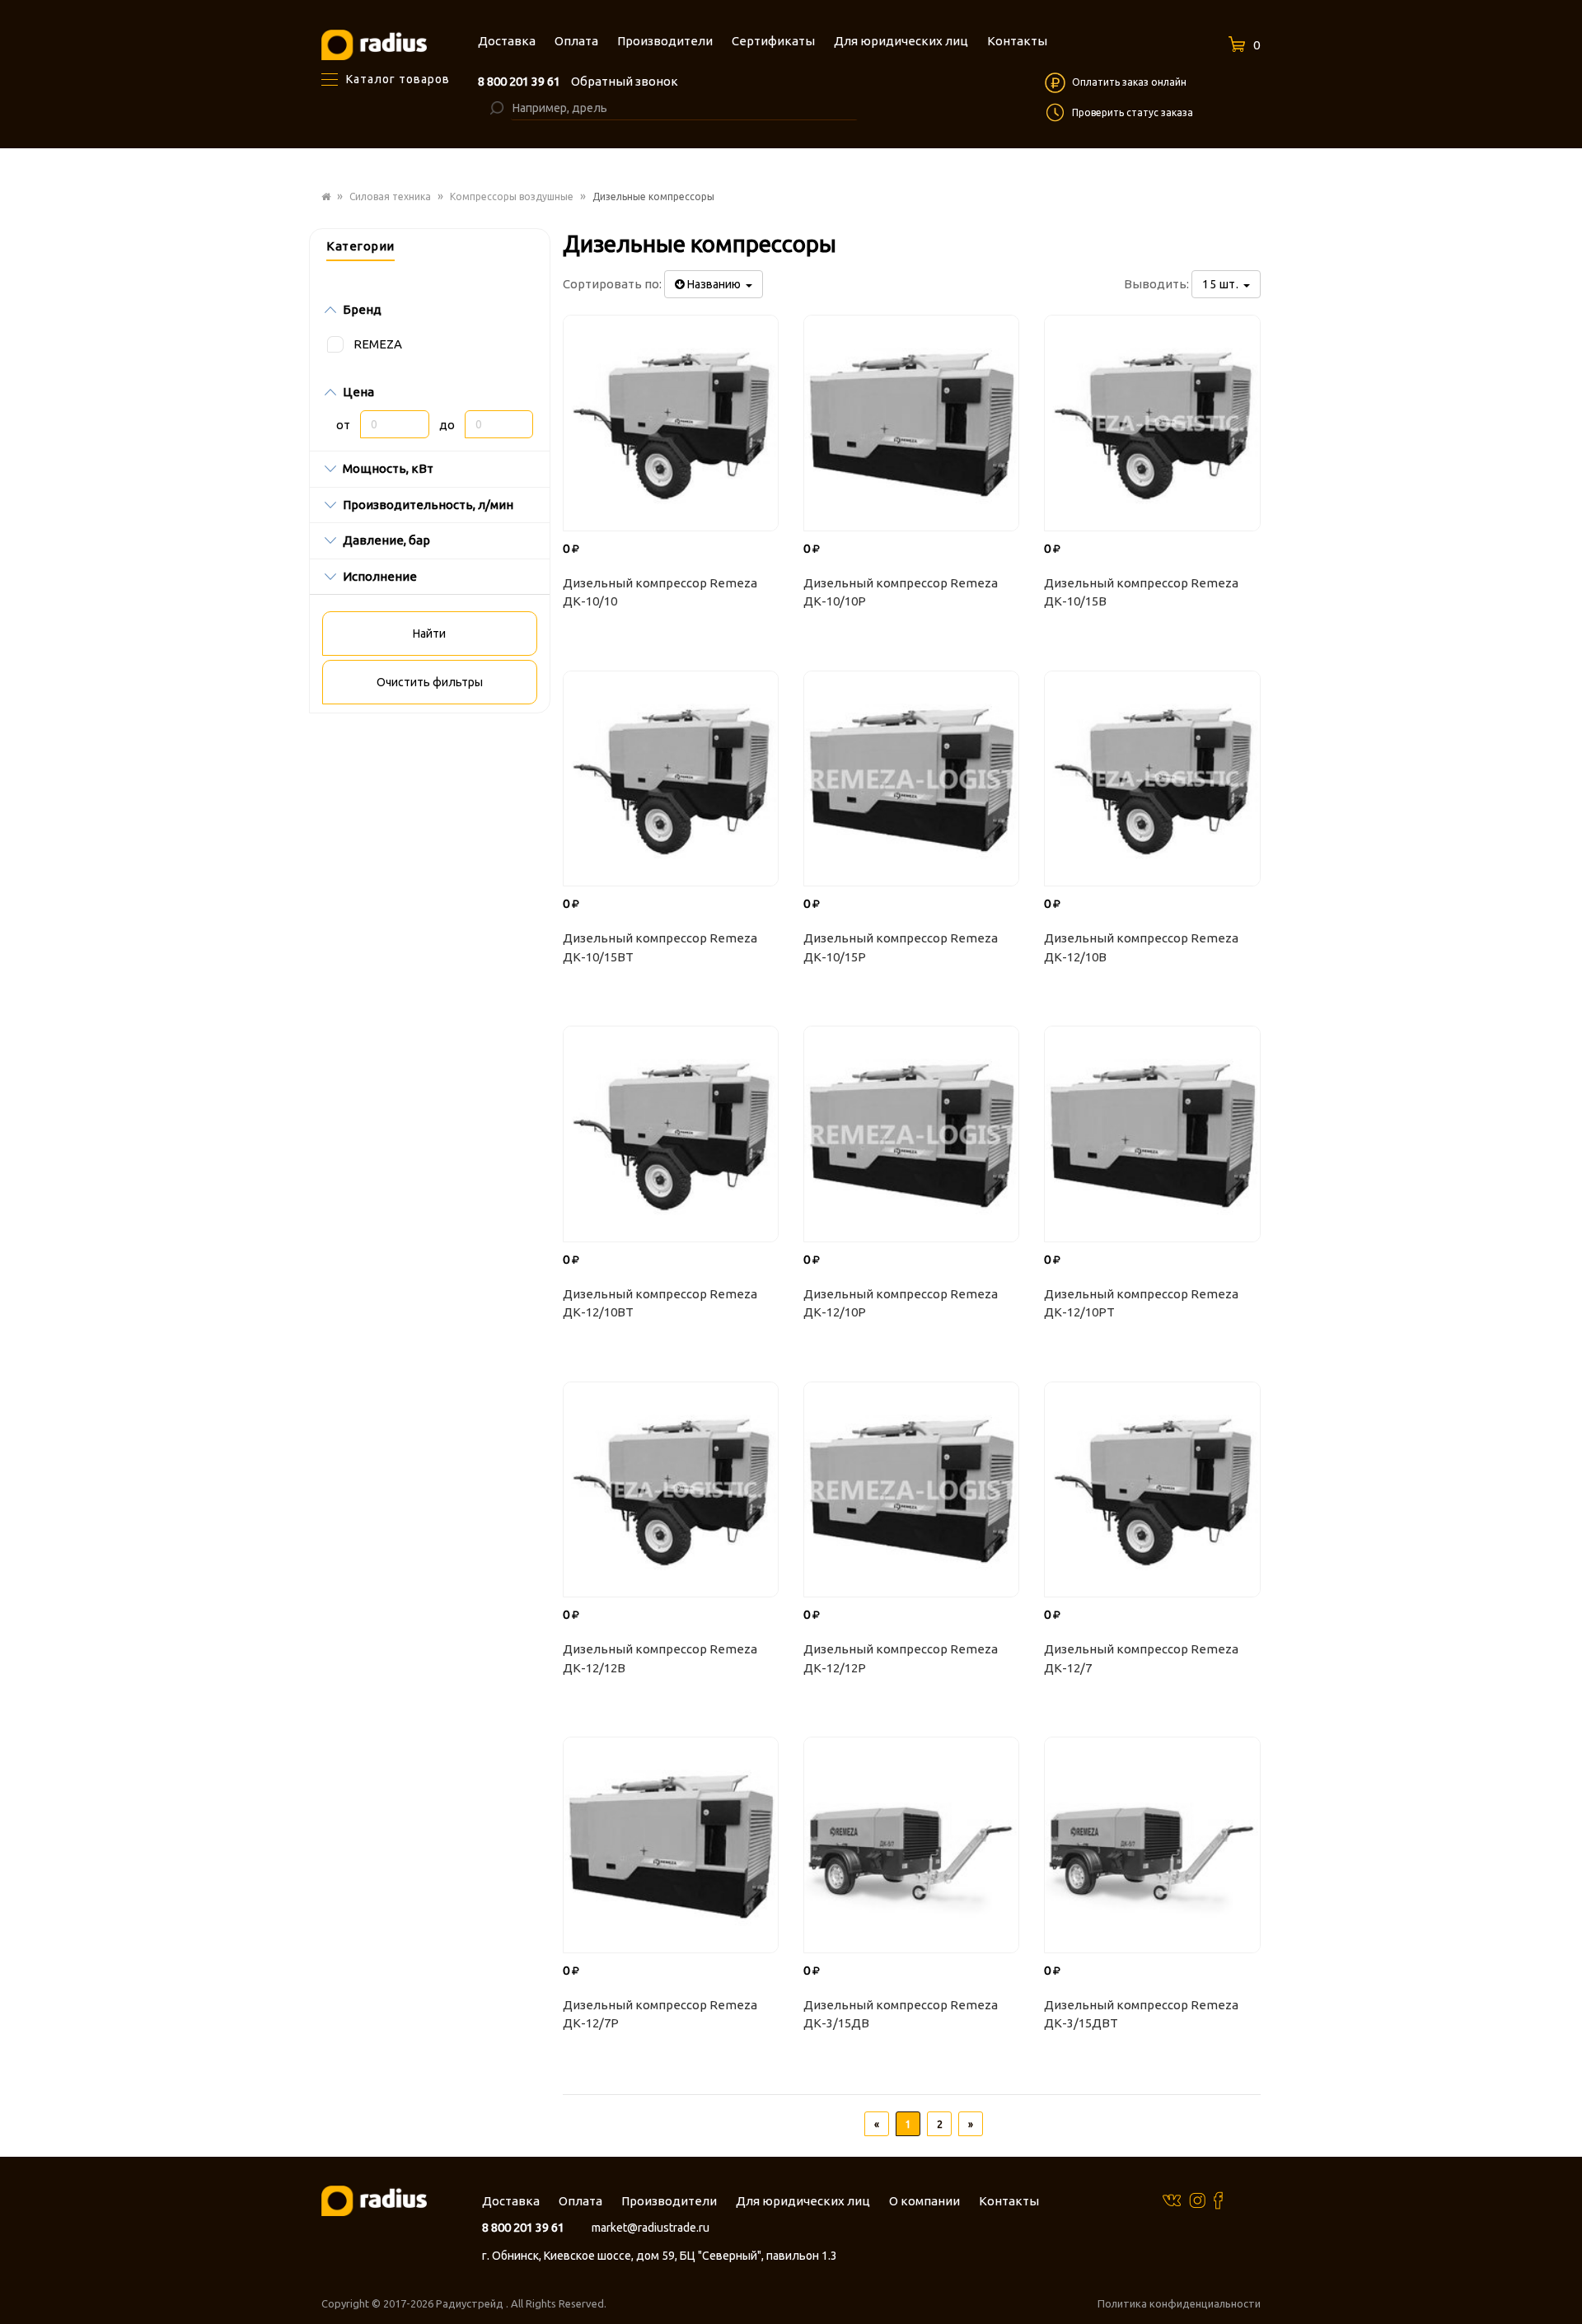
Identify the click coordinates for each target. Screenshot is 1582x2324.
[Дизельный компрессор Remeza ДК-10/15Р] (911, 779)
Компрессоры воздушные (512, 196)
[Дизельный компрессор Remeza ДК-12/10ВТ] (671, 1134)
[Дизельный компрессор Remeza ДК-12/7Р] (671, 1845)
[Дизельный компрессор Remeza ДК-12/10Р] (911, 1134)
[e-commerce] (374, 44)
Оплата (580, 2201)
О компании (924, 2201)
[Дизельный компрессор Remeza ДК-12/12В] (671, 1489)
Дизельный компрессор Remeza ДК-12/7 (1141, 1658)
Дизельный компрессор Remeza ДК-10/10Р (901, 592)
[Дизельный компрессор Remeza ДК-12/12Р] (911, 1489)
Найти (429, 634)
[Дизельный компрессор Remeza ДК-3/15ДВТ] (1152, 1845)
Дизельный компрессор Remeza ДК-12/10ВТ (660, 1303)
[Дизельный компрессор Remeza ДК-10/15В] (1152, 423)
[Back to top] (1565, 2278)
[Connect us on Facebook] (1218, 2200)
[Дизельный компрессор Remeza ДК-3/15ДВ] (911, 1845)
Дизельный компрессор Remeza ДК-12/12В (660, 1658)
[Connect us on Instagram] (1197, 2200)
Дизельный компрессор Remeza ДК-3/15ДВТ (1141, 2014)
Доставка (511, 2201)
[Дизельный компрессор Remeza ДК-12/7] (1152, 1489)
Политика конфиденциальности (1179, 2303)
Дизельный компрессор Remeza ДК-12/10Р (901, 1303)
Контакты (1009, 2201)
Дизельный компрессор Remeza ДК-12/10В (1141, 947)
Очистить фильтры (430, 682)
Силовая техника (390, 196)
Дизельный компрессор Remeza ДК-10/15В (1141, 592)
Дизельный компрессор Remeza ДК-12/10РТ (1141, 1303)
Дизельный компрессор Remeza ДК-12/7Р (660, 2014)
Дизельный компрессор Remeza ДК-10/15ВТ (660, 947)
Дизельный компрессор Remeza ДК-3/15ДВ (901, 2014)
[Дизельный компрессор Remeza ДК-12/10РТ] (1152, 1134)
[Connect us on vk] (1172, 2199)
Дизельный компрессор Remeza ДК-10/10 (660, 592)
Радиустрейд (471, 2303)
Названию (715, 284)
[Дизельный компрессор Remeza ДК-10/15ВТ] (671, 779)
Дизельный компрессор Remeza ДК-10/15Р (901, 947)
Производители (669, 2201)
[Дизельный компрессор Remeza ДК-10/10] (671, 423)
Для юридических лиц (803, 2201)
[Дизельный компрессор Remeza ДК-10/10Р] (911, 423)
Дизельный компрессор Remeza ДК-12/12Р (901, 1658)
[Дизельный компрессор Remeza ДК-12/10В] (1152, 779)
